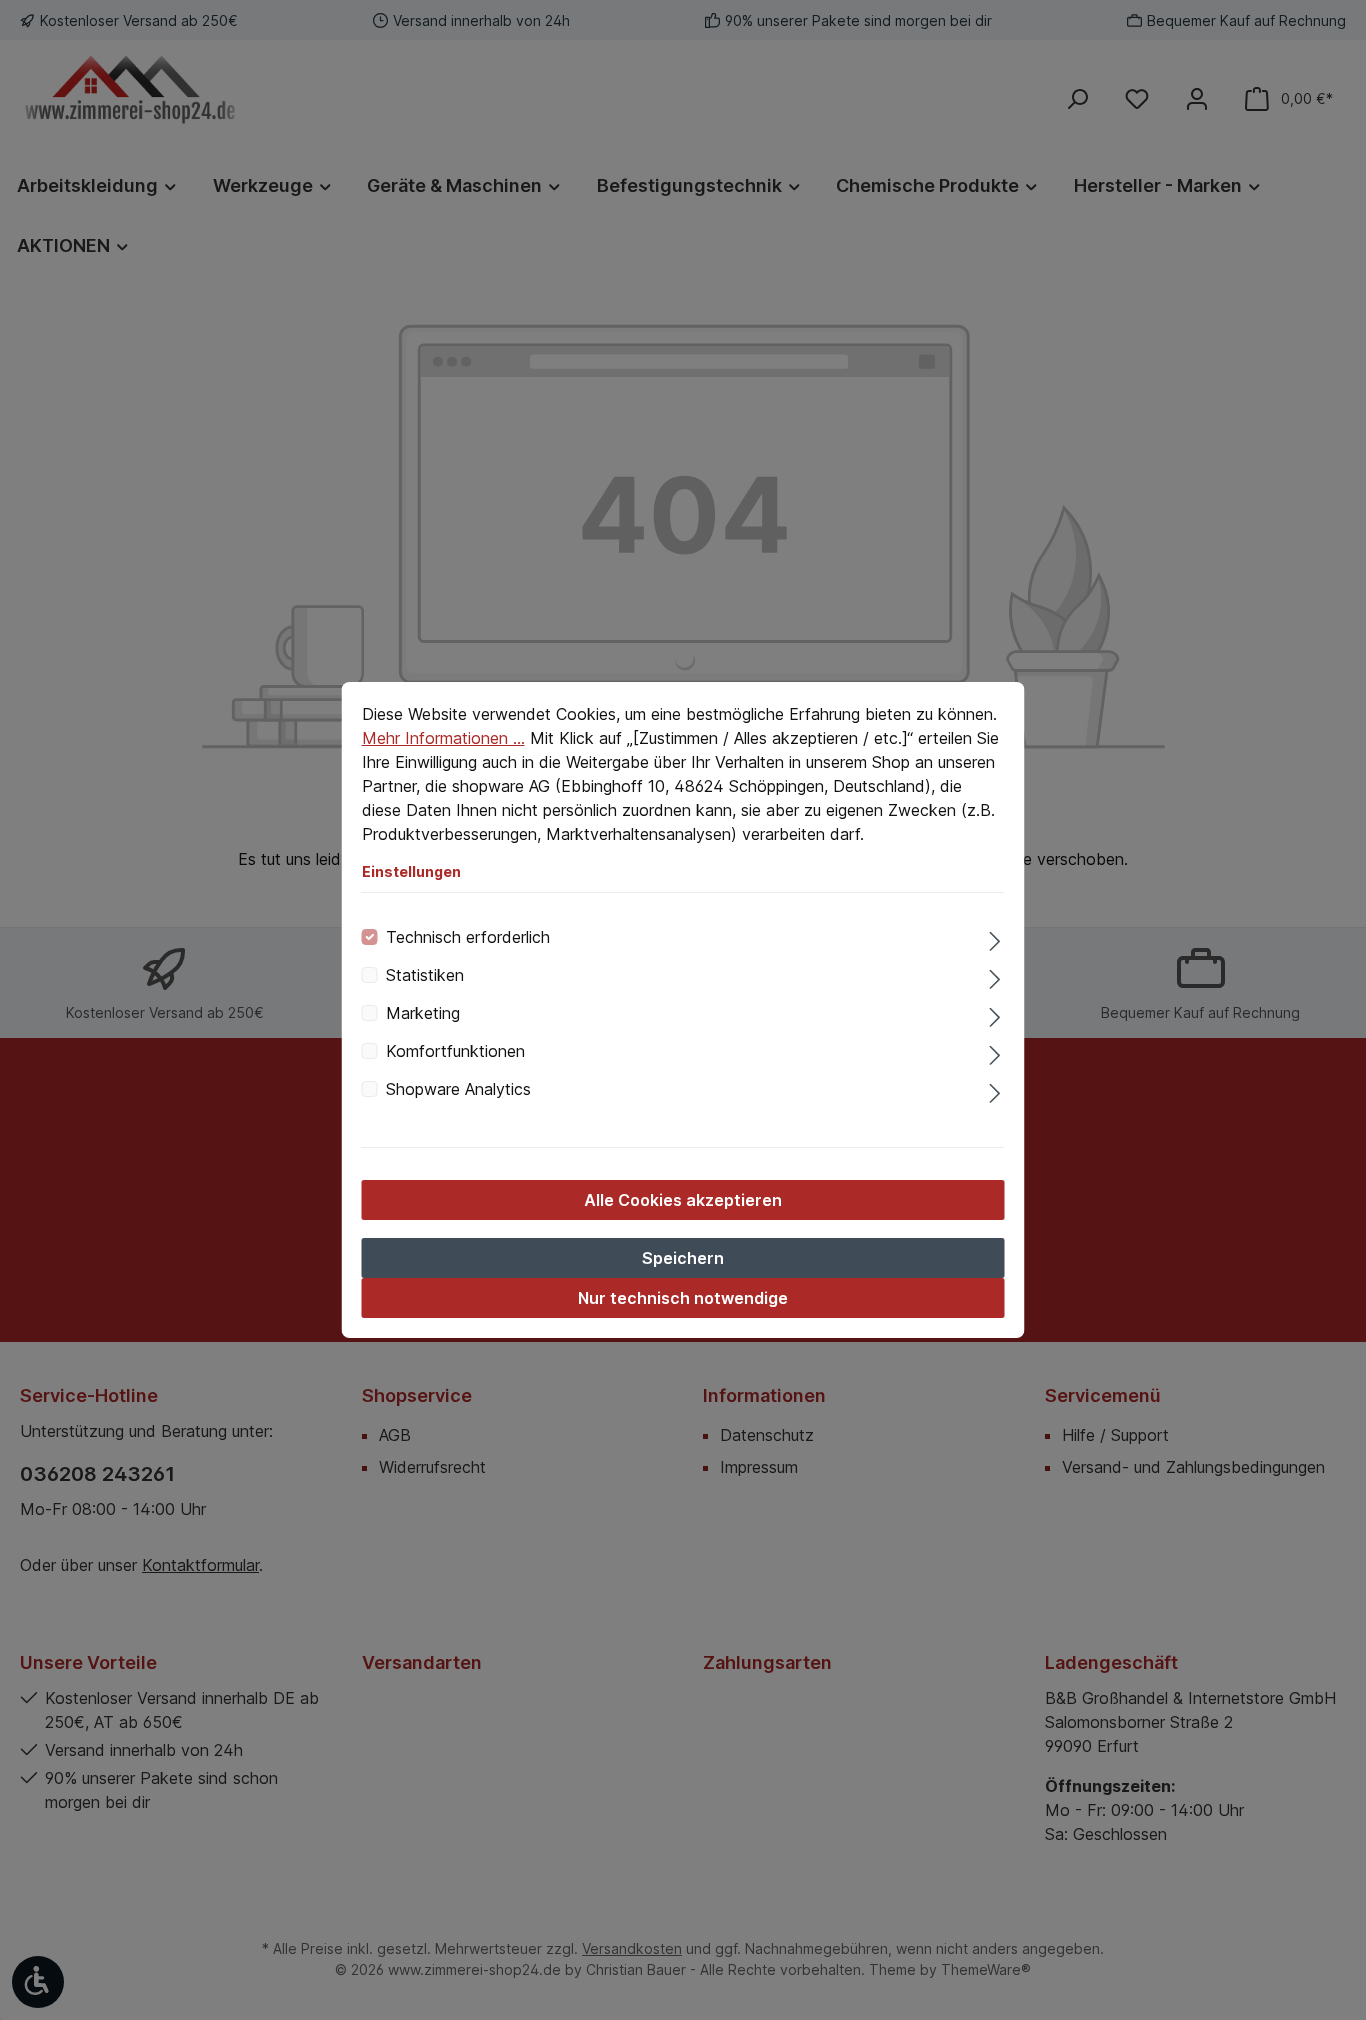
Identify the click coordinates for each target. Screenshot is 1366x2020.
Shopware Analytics (458, 1089)
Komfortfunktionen (455, 1051)
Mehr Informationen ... (443, 738)
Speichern (683, 1258)
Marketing (423, 1013)
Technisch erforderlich (468, 937)
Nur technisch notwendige (683, 1298)
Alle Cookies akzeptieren (683, 1200)
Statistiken (425, 975)
